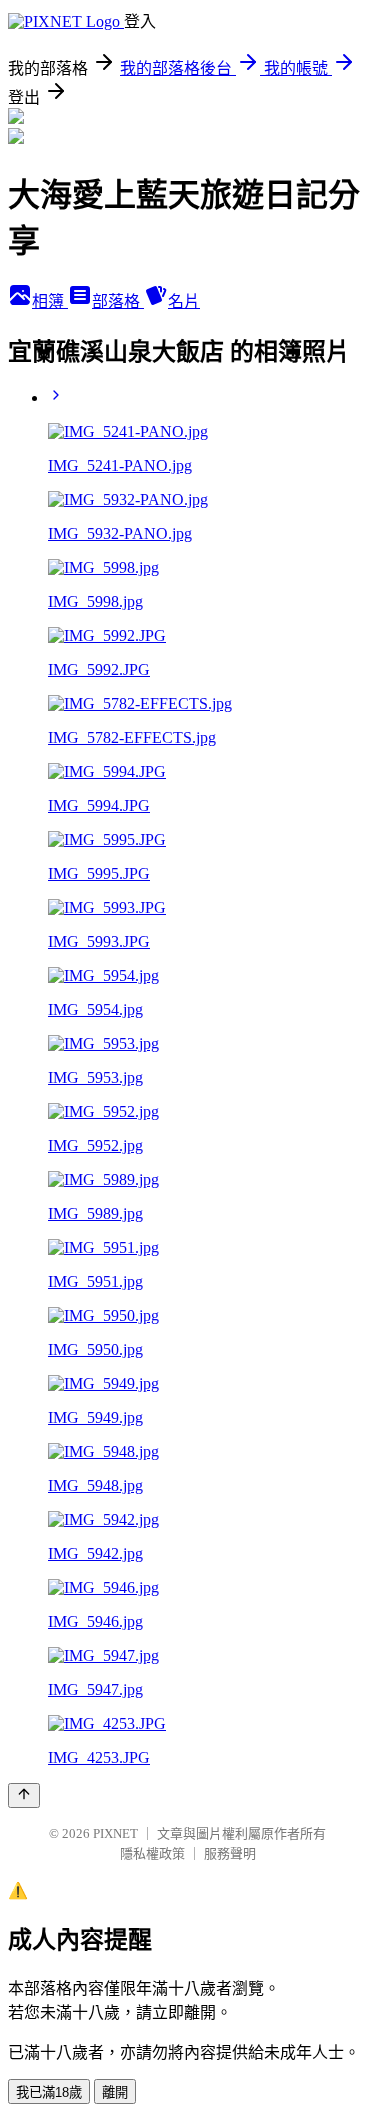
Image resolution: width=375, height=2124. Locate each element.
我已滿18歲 (49, 2092)
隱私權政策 (152, 1853)
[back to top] (24, 1795)
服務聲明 (230, 1853)
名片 (184, 301)
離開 (115, 2092)
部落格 (118, 301)
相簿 (50, 301)
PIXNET (115, 1833)
